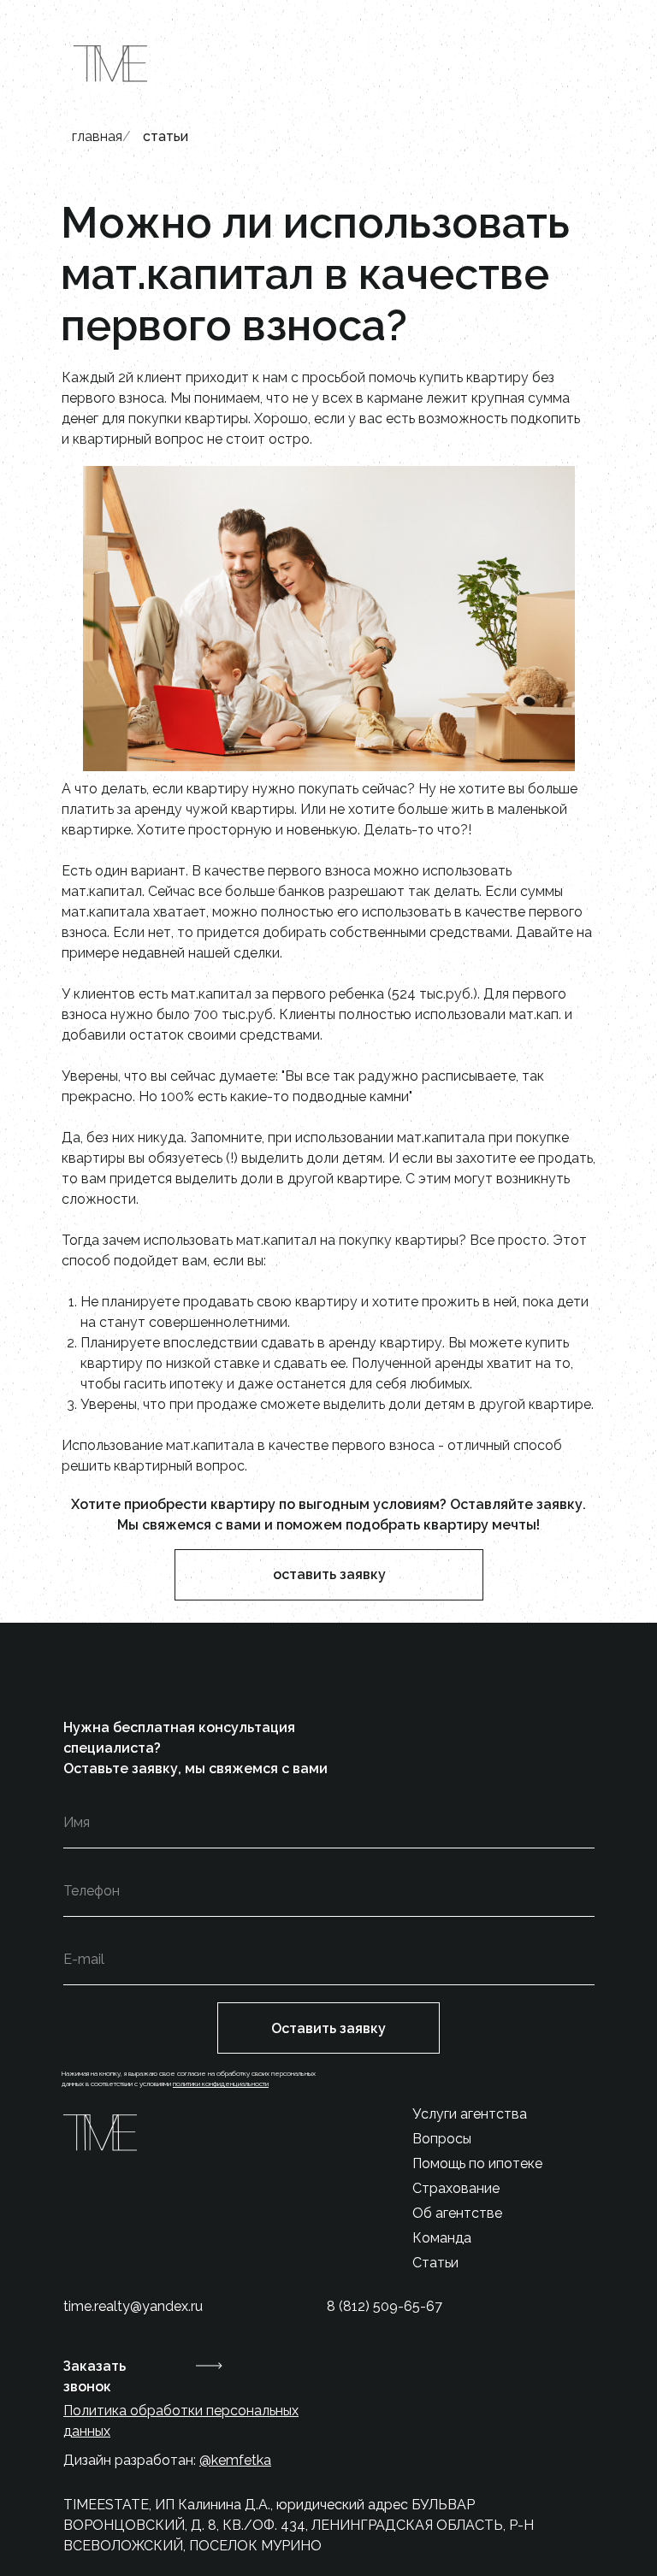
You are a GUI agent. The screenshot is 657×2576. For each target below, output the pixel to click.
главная (97, 136)
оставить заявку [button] (329, 1574)
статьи (166, 136)
